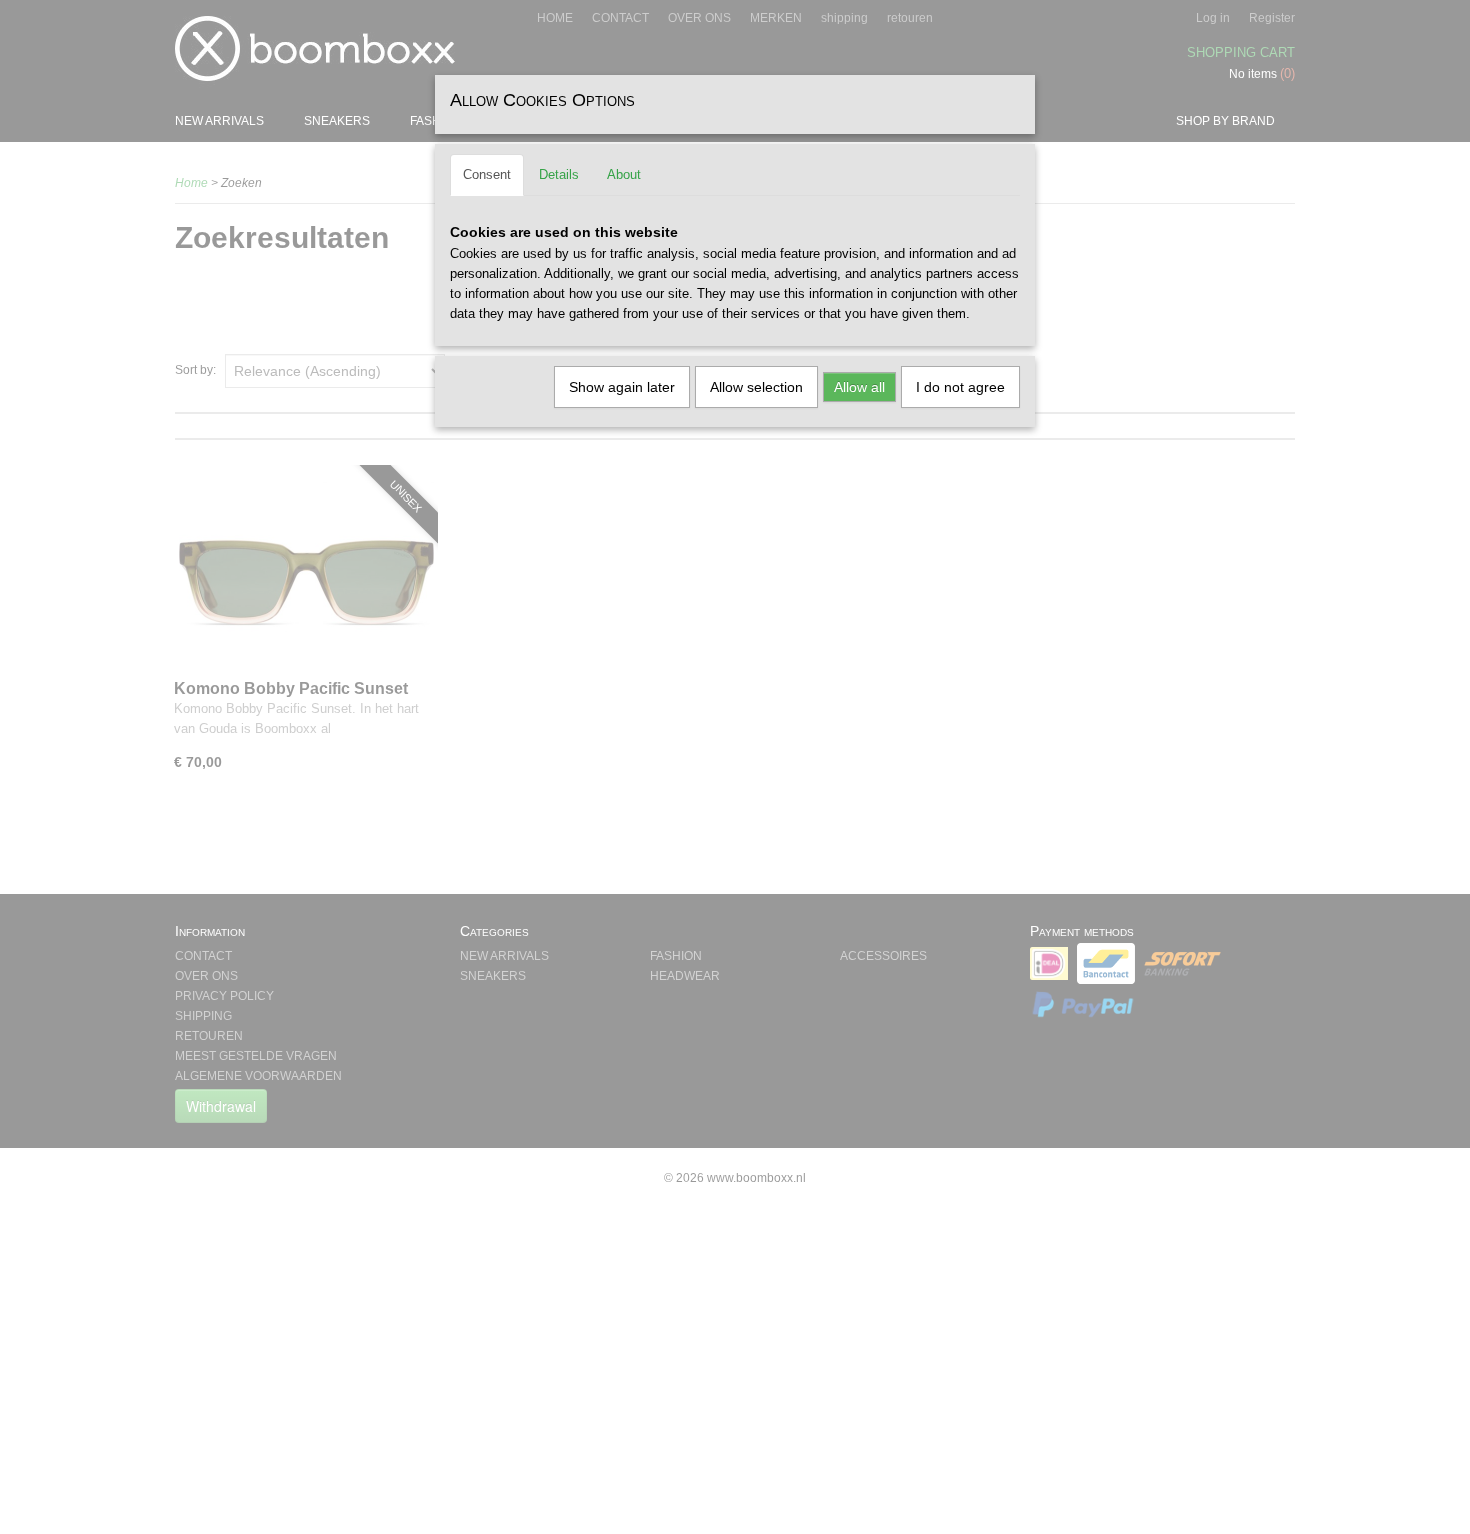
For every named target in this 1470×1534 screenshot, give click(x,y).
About (624, 174)
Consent (487, 174)
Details (559, 174)
